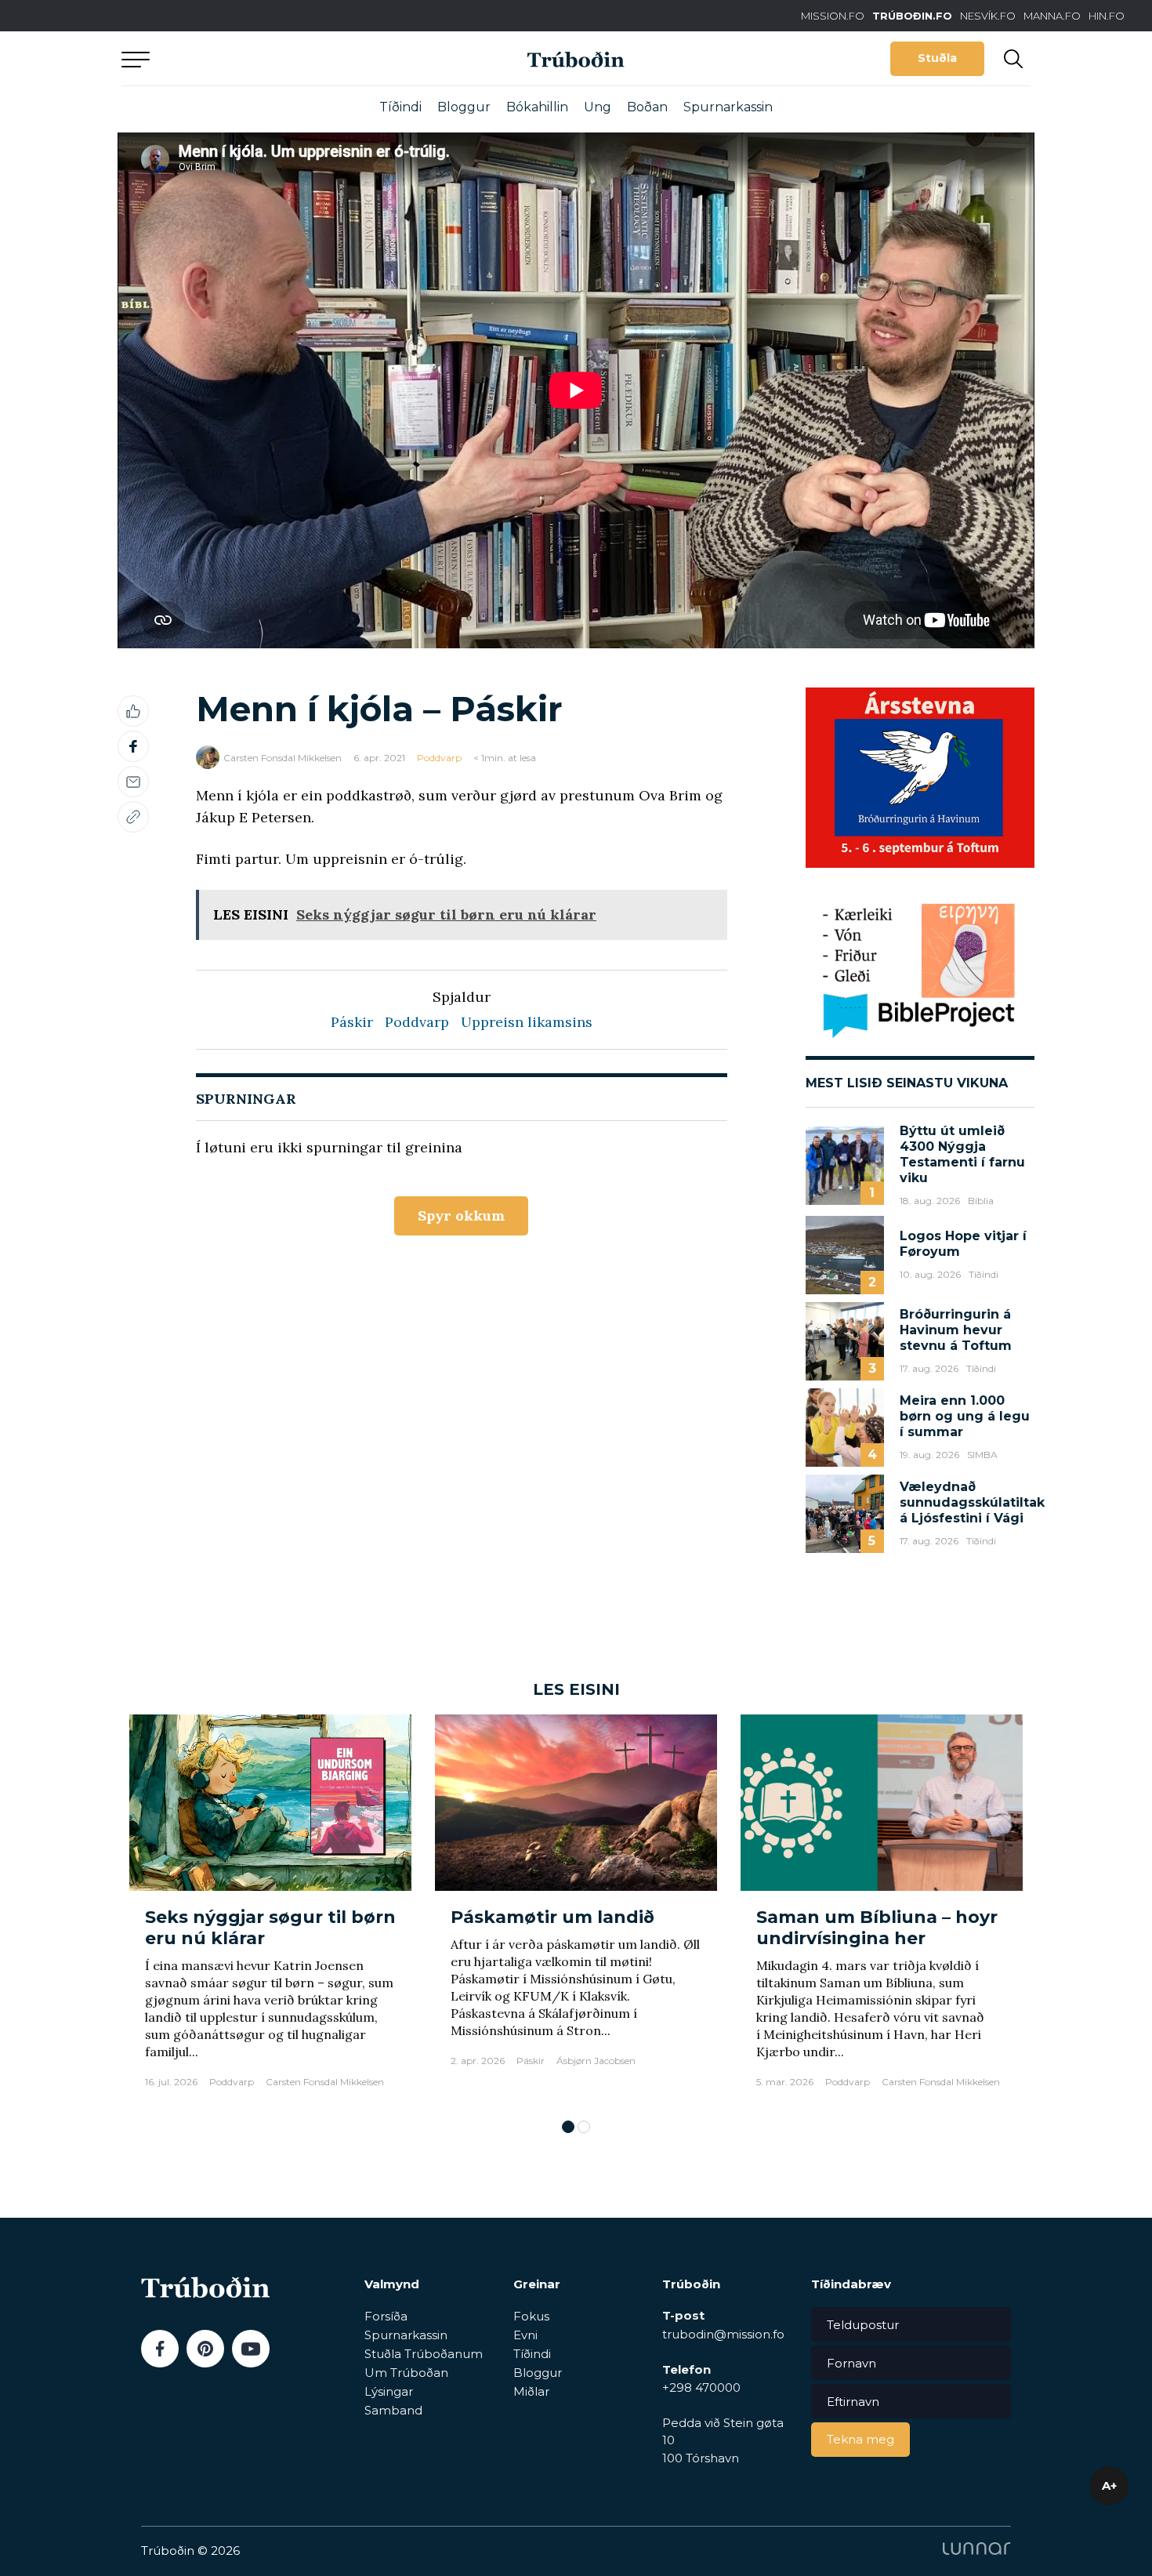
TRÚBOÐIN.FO (912, 16)
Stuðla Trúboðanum (424, 2354)
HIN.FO (1107, 16)
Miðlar (531, 2391)
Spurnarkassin (728, 107)
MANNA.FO (1052, 16)
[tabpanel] (270, 1909)
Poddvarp (439, 758)
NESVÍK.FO (988, 16)
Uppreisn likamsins (527, 1022)
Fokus (531, 2316)
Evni (525, 2335)
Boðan (647, 107)
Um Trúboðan (406, 2373)
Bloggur (464, 107)
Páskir (352, 1022)
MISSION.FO (833, 16)
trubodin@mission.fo (723, 2334)
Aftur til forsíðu (266, 58)
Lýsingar (389, 2391)
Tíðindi (400, 107)
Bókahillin (537, 107)
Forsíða (386, 2316)
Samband (393, 2410)
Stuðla (937, 58)
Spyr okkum (461, 1215)
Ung (598, 107)
